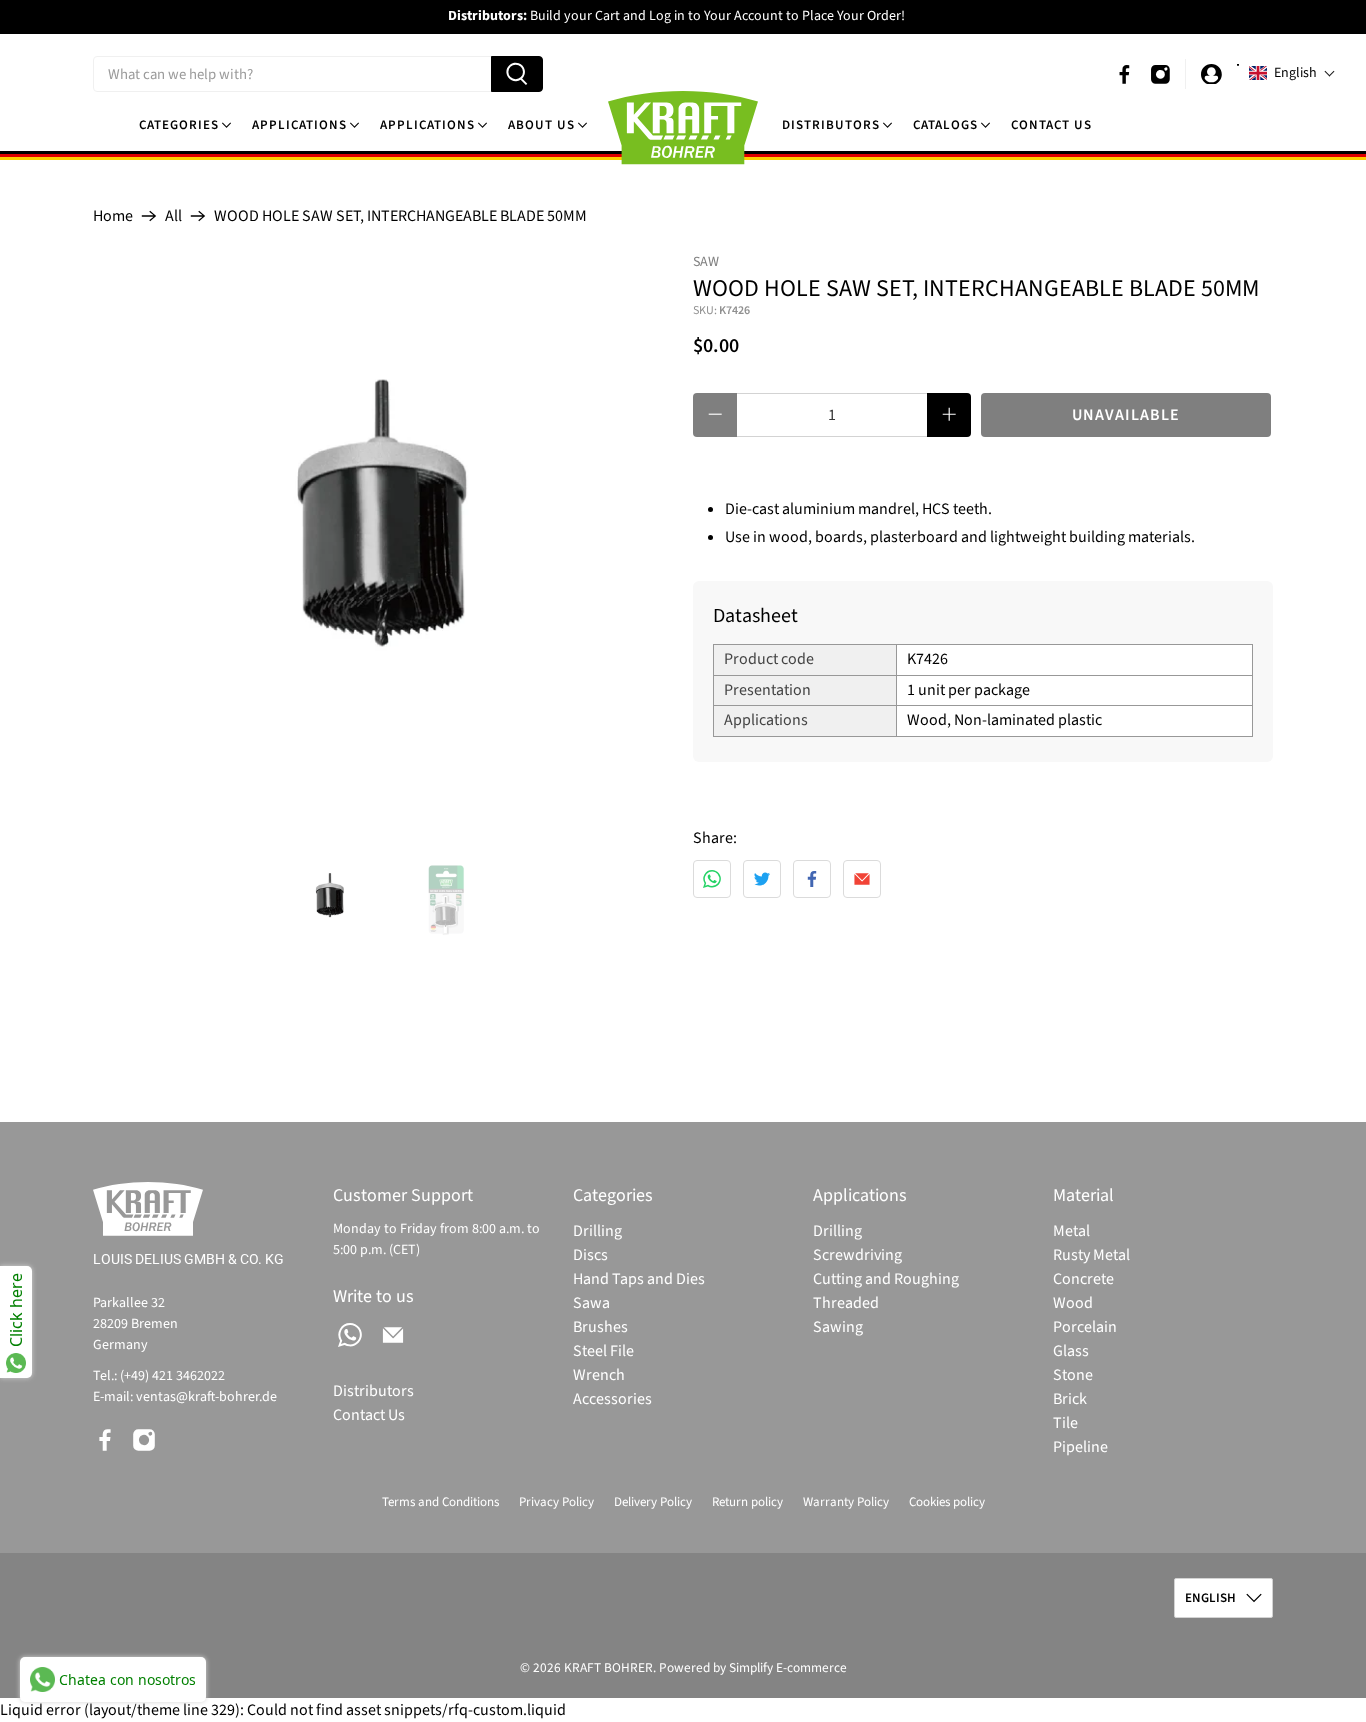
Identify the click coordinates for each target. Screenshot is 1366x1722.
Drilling (597, 1231)
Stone (1073, 1375)
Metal (1071, 1231)
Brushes (600, 1327)
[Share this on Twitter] (762, 879)
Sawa (591, 1303)
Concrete (1083, 1279)
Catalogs (945, 125)
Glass (1071, 1351)
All (173, 216)
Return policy (747, 1502)
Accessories (612, 1399)
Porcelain (1085, 1327)
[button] (1292, 73)
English (1210, 1598)
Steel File (603, 1351)
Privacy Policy (556, 1502)
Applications (299, 125)
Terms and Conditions (440, 1502)
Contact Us (1051, 125)
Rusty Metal (1091, 1255)
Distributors (831, 125)
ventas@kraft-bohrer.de (206, 1397)
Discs (590, 1255)
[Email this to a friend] (862, 879)
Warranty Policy (846, 1502)
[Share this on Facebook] (812, 879)
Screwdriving (857, 1255)
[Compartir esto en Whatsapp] (712, 879)
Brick (1070, 1399)
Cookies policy (947, 1502)
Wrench (599, 1375)
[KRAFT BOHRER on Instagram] (1160, 74)
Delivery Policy (653, 1502)
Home (113, 216)
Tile (1065, 1423)
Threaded (846, 1303)
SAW (706, 262)
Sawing (838, 1327)
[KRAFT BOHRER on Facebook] (1124, 74)
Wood (1073, 1303)
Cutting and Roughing (886, 1279)
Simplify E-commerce (788, 1667)
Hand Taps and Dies (639, 1279)
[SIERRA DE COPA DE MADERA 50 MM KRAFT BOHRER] (383, 542)
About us (541, 125)
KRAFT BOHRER (608, 1667)
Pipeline (1080, 1447)
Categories (179, 125)
